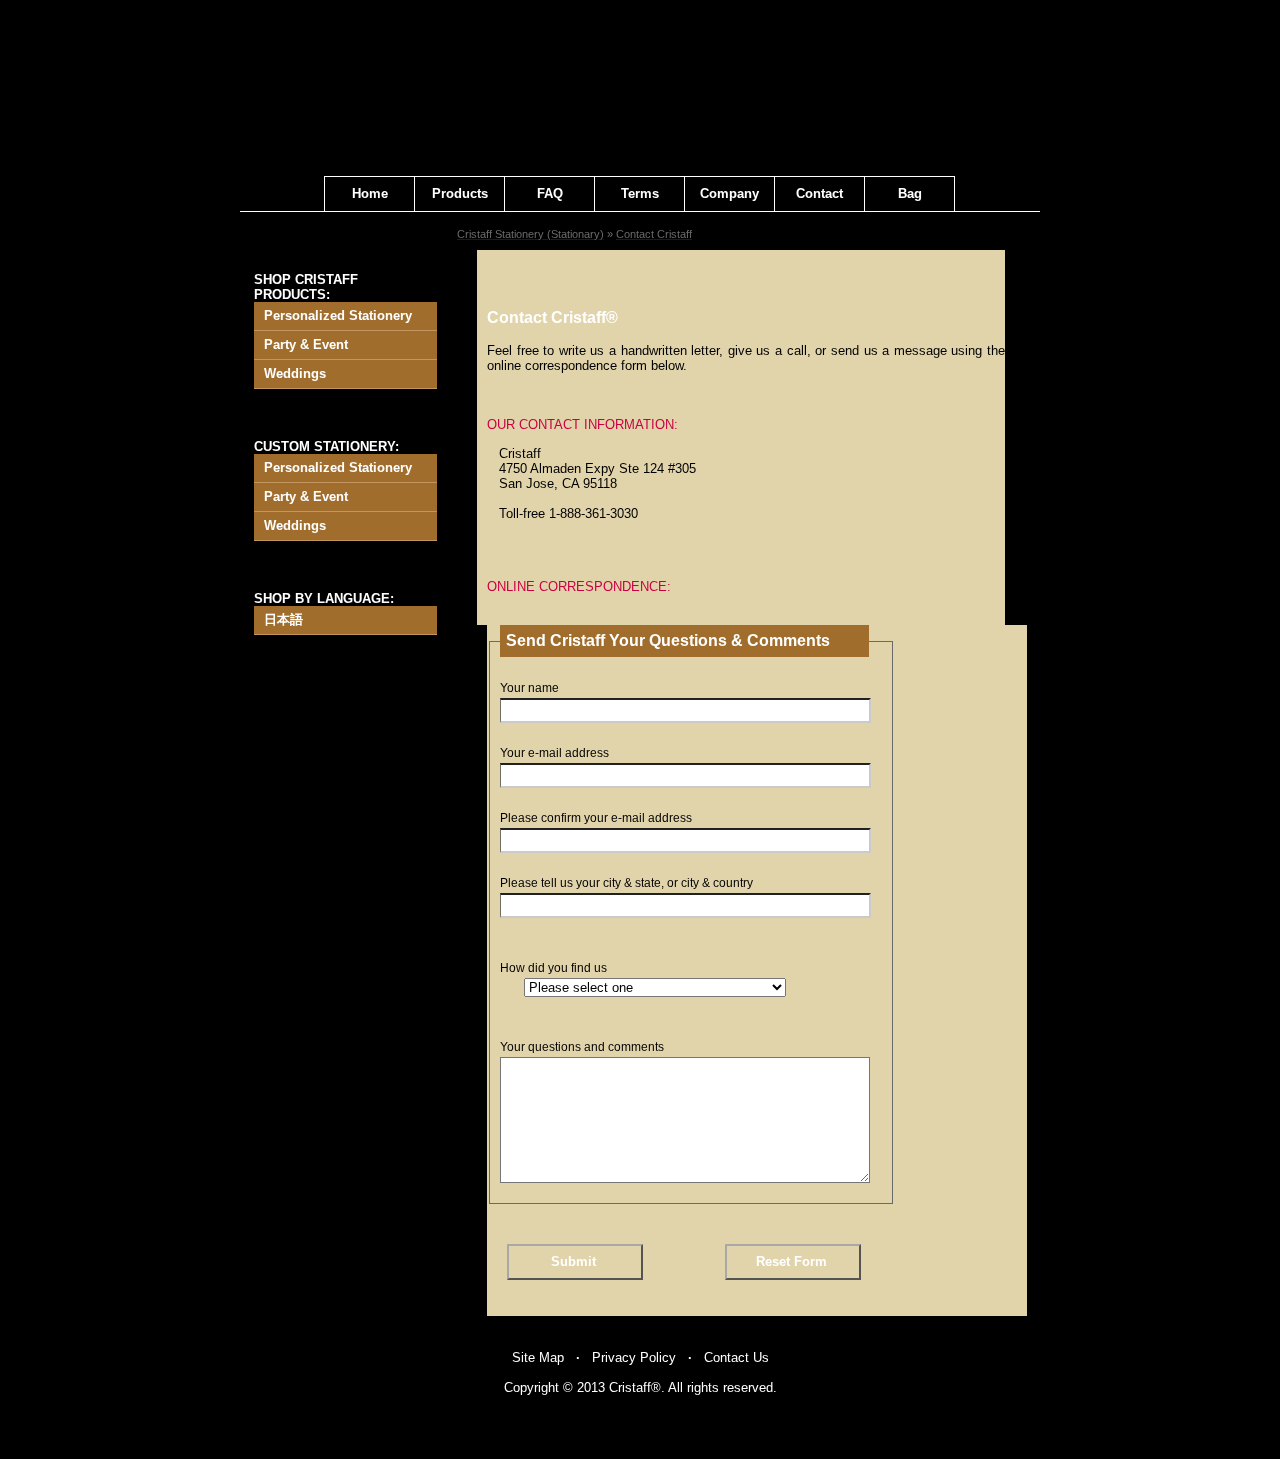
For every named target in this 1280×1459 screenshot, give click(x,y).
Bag (910, 193)
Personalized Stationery (338, 315)
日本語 (283, 619)
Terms (640, 193)
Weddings (295, 373)
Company (729, 193)
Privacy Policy (634, 1357)
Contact (819, 193)
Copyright (531, 1387)
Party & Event (306, 344)
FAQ (550, 193)
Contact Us (736, 1357)
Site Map (538, 1357)
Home (370, 193)
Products (460, 193)
